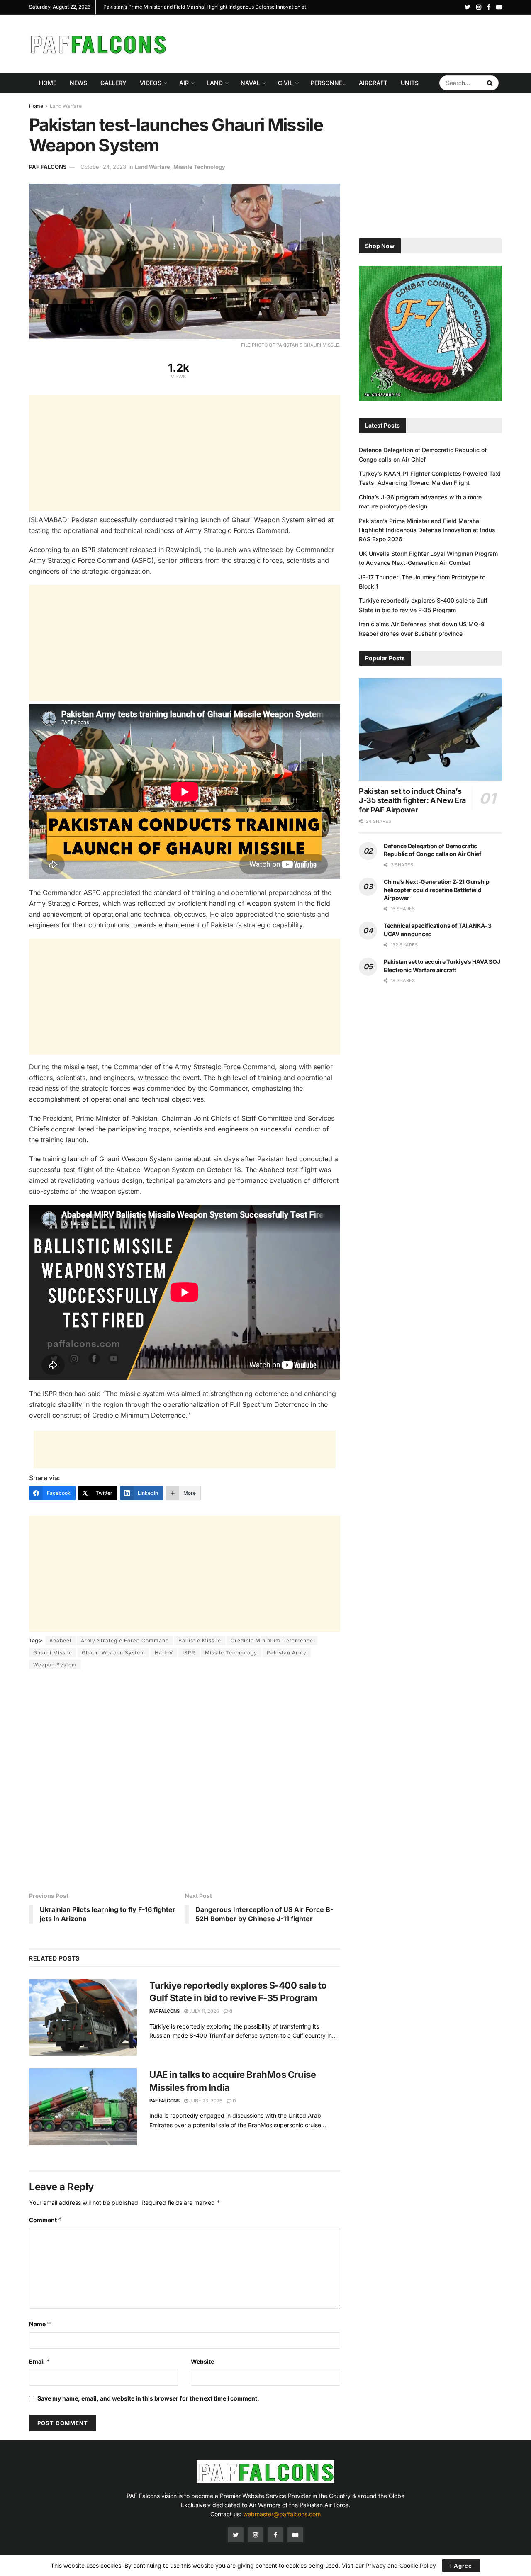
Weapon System (55, 1665)
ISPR (189, 1653)
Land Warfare (66, 106)
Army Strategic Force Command (125, 1641)
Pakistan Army (287, 1653)
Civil (285, 83)
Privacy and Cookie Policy (401, 2565)
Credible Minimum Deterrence (272, 1641)
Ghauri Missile (53, 1653)
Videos (151, 83)
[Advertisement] (351, 42)
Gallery (113, 83)
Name (40, 2324)
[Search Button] (491, 83)
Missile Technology (199, 167)
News (78, 83)
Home (48, 83)
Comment (46, 2220)
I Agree (461, 2566)
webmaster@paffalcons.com (282, 2514)
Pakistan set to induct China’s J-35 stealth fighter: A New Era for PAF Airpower (412, 800)
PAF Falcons (48, 167)
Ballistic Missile (200, 1641)
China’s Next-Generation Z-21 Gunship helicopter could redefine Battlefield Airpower (437, 890)
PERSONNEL (328, 83)
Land (215, 83)
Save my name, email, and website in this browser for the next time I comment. (148, 2398)
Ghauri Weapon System (113, 1653)
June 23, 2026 (205, 2101)
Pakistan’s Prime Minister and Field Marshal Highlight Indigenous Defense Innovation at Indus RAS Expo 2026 (427, 530)
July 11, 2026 (203, 2011)
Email (40, 2361)
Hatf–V (164, 1653)
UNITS (410, 83)
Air (184, 83)
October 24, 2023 (103, 167)
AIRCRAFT (373, 83)
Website (202, 2361)
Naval (250, 83)
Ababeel (60, 1641)
